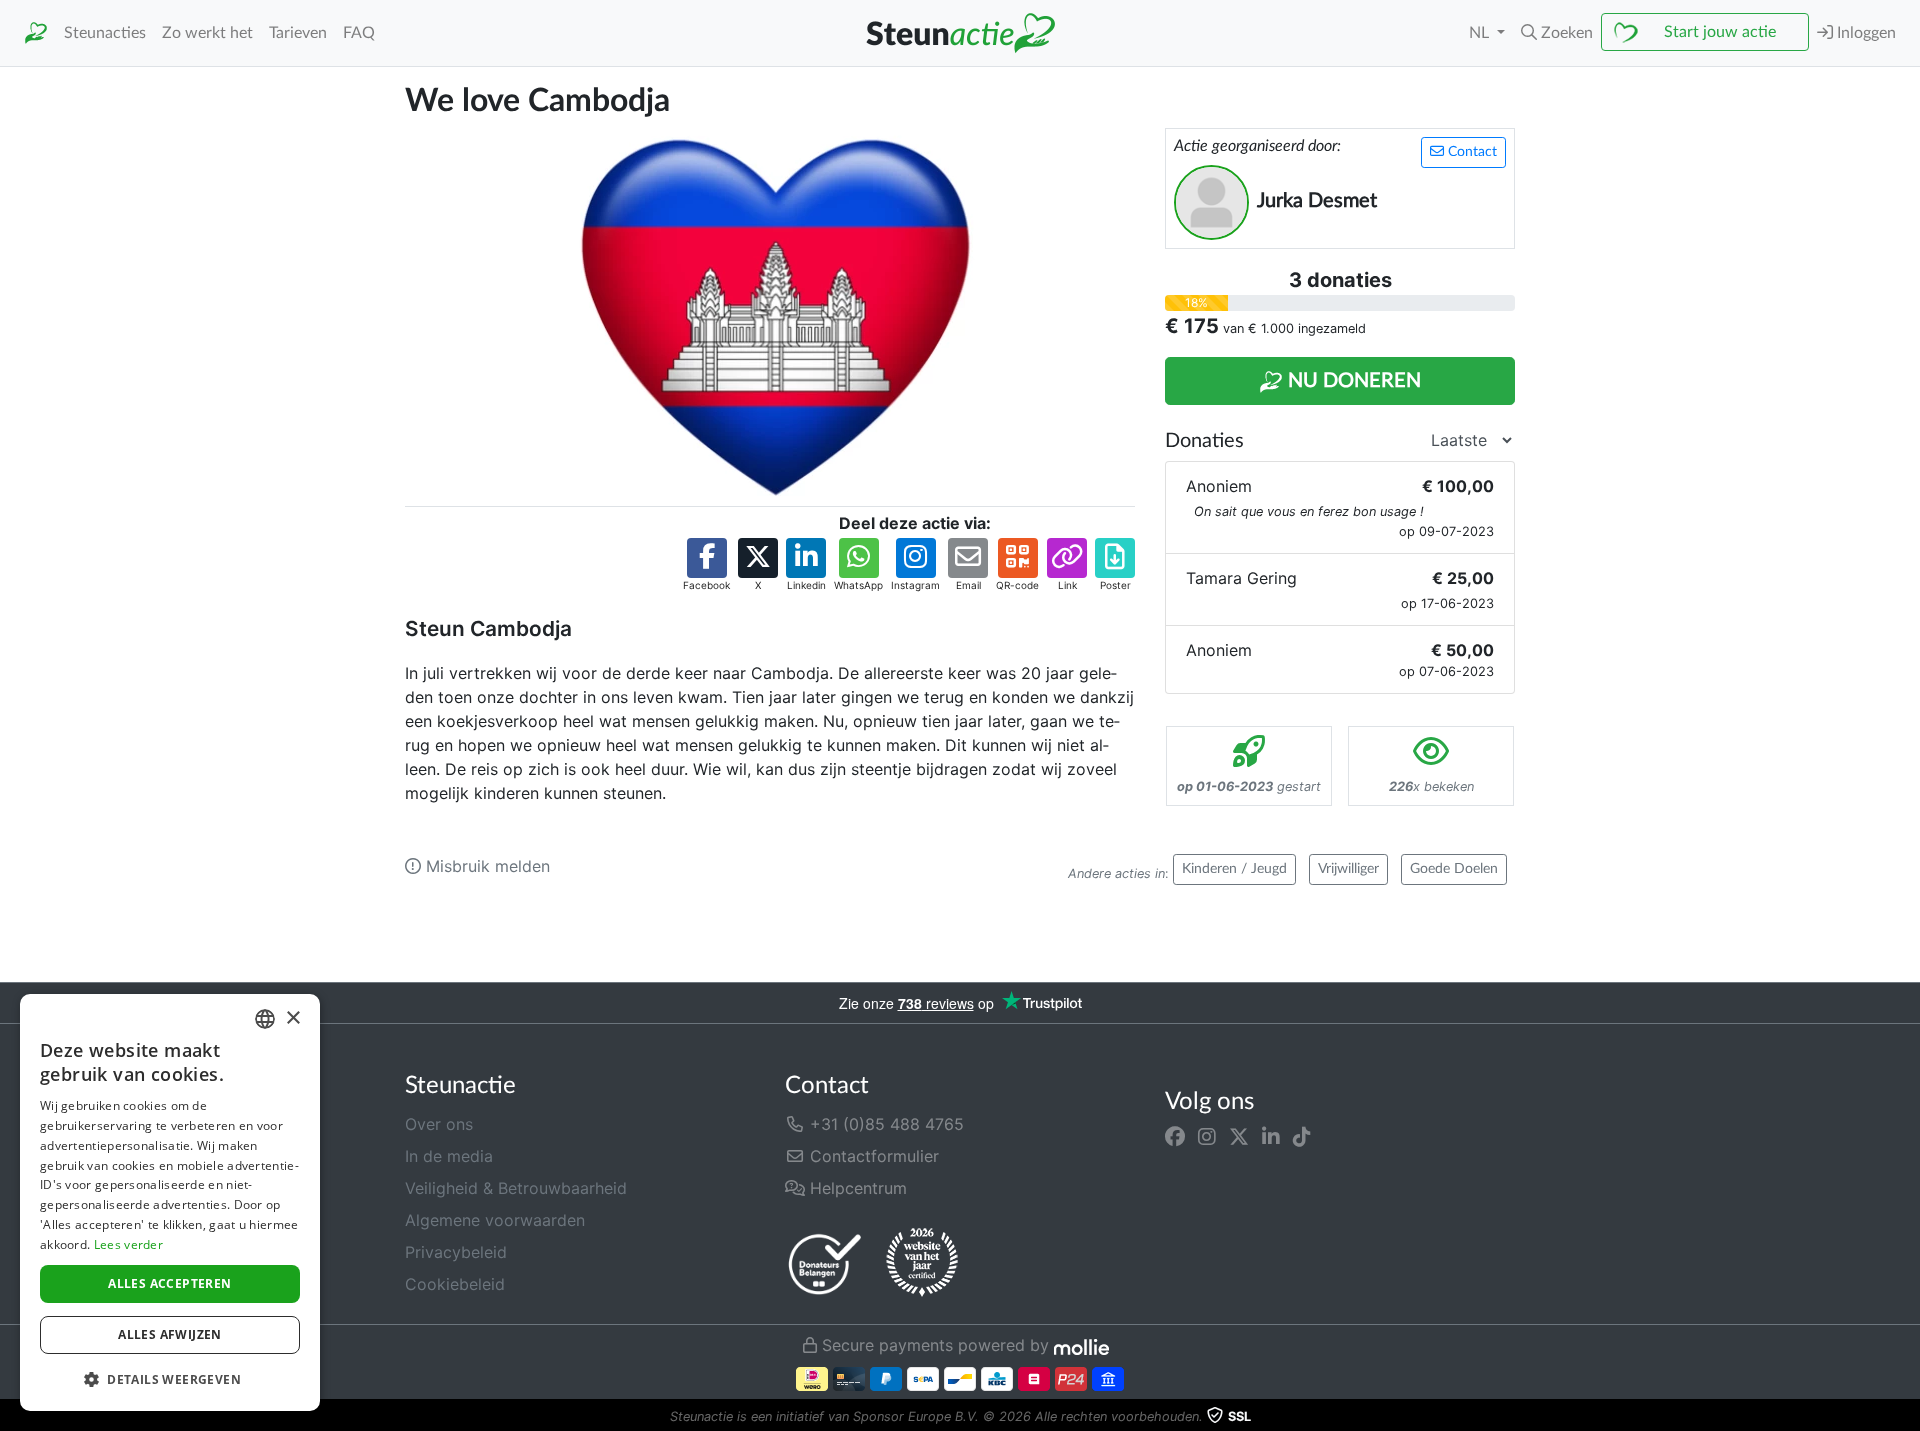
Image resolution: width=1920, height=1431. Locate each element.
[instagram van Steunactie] (1207, 1136)
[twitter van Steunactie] (1239, 1136)
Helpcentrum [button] (856, 1188)
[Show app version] (1906, 1417)
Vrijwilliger (1348, 869)
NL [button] (1481, 33)
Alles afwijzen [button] (170, 1334)
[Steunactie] (36, 33)
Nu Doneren (1352, 381)
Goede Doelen (1454, 869)
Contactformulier (872, 1156)
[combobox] (265, 1019)
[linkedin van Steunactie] (1271, 1136)
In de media (449, 1156)
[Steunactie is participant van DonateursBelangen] (825, 1263)
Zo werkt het (207, 33)
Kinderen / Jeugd (1234, 869)
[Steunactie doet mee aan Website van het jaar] (922, 1263)
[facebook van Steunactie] (1175, 1136)
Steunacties (105, 33)
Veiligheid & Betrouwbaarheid (516, 1188)
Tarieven (298, 33)
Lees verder (128, 1244)
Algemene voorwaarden (495, 1220)
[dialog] (170, 1202)
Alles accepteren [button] (169, 1283)
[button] (1557, 33)
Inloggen (1864, 33)
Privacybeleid (456, 1252)
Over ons (439, 1124)
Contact (1470, 152)
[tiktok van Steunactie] (1302, 1136)
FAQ (359, 33)
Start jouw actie (1720, 32)
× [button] (292, 1018)
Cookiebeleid (455, 1284)
